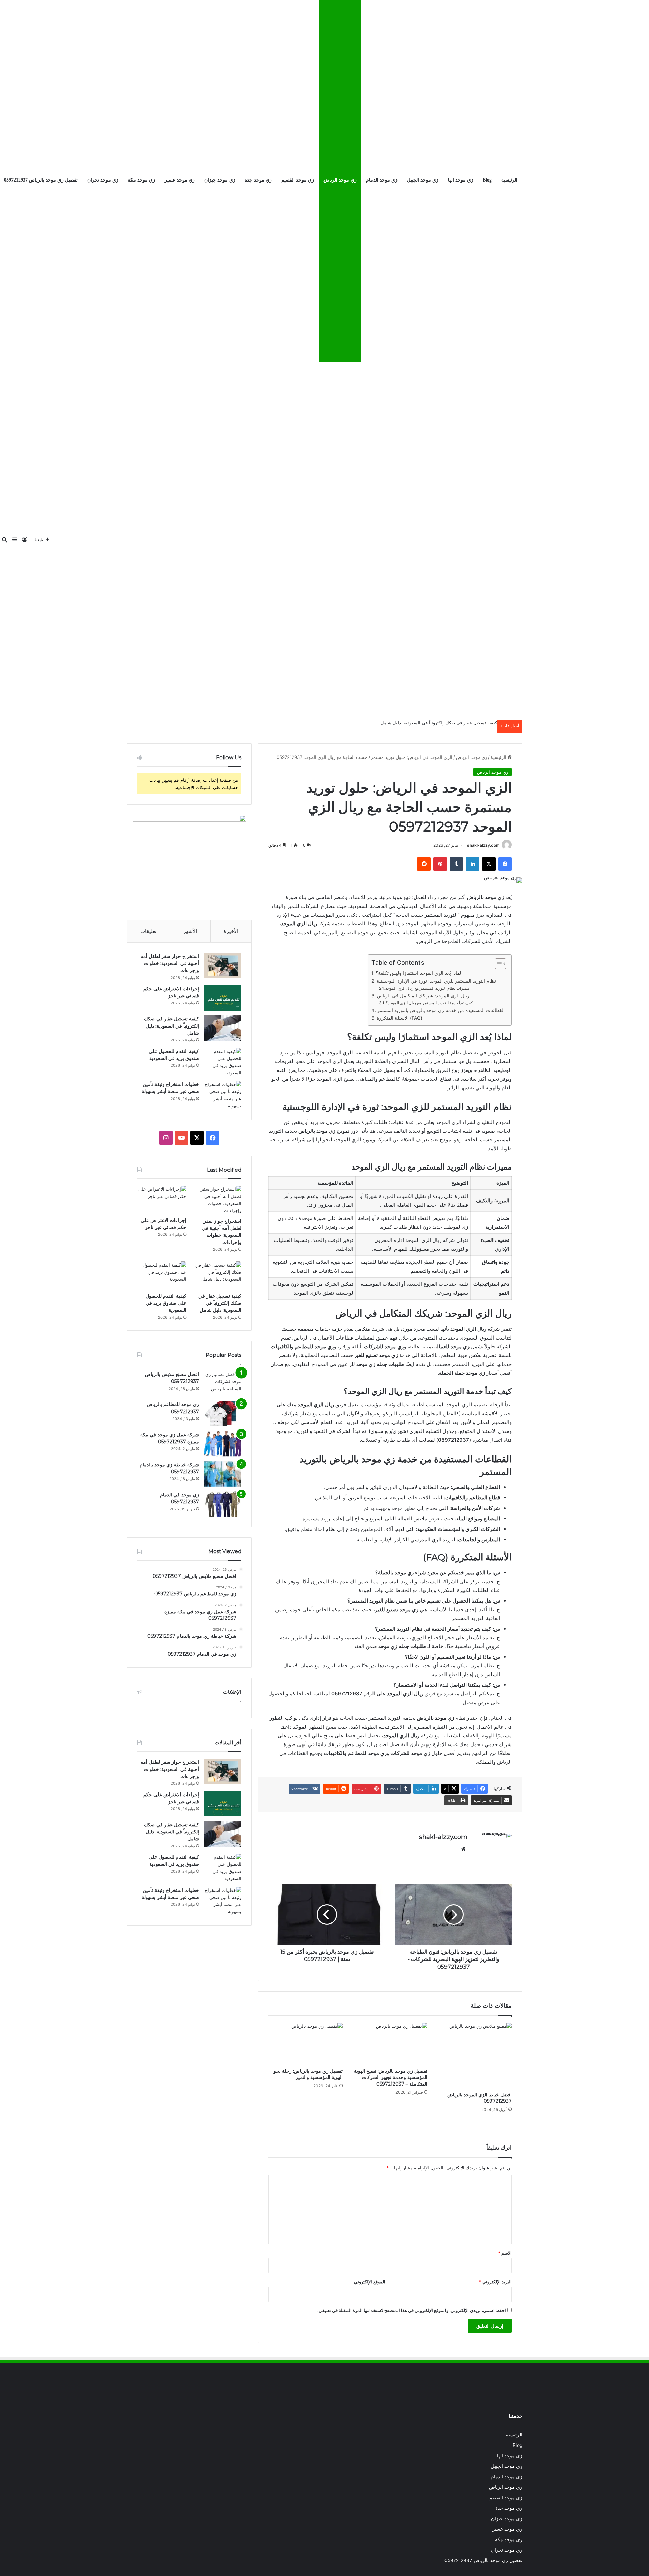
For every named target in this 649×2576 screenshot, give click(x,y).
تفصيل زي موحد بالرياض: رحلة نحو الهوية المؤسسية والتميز (308, 2074)
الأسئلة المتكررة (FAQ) (399, 1018)
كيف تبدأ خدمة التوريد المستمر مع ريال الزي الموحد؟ (429, 1003)
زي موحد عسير (180, 180)
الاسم (505, 2253)
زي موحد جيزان (220, 180)
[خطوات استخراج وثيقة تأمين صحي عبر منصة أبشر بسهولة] (223, 1095)
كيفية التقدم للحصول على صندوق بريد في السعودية (166, 1303)
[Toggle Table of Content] (497, 964)
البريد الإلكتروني (495, 2282)
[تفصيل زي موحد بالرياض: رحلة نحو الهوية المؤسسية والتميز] (306, 2044)
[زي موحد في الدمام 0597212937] (223, 1504)
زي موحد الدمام (382, 180)
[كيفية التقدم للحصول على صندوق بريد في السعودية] (223, 1062)
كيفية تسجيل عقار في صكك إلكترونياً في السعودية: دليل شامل (439, 723)
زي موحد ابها (461, 180)
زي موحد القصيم (298, 180)
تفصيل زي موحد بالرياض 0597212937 (483, 2560)
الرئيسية (509, 180)
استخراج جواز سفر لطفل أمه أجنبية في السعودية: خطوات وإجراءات (170, 963)
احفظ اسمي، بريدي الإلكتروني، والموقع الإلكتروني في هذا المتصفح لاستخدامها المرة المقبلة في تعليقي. (412, 2310)
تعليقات (148, 931)
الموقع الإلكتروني (370, 2282)
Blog (487, 180)
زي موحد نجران (103, 180)
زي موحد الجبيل (423, 180)
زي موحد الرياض (340, 180)
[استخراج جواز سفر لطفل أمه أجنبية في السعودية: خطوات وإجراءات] (223, 966)
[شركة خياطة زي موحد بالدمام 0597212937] (223, 1474)
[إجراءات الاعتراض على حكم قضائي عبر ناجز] (223, 998)
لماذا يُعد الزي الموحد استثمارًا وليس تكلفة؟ (418, 973)
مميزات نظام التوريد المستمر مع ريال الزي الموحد (427, 988)
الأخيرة (231, 931)
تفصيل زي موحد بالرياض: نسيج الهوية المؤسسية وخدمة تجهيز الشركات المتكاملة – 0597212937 (391, 2077)
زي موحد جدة (258, 180)
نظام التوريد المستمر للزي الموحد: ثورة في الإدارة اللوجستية (436, 981)
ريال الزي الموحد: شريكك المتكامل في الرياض (423, 996)
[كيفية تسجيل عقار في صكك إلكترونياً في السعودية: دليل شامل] (223, 1028)
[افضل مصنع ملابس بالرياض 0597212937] (223, 1384)
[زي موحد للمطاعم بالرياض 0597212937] (223, 1414)
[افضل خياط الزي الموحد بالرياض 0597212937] (475, 2055)
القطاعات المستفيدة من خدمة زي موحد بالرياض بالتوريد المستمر (441, 1010)
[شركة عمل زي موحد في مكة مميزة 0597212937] (223, 1444)
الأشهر (190, 931)
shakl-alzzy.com (483, 845)
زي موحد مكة (141, 180)
